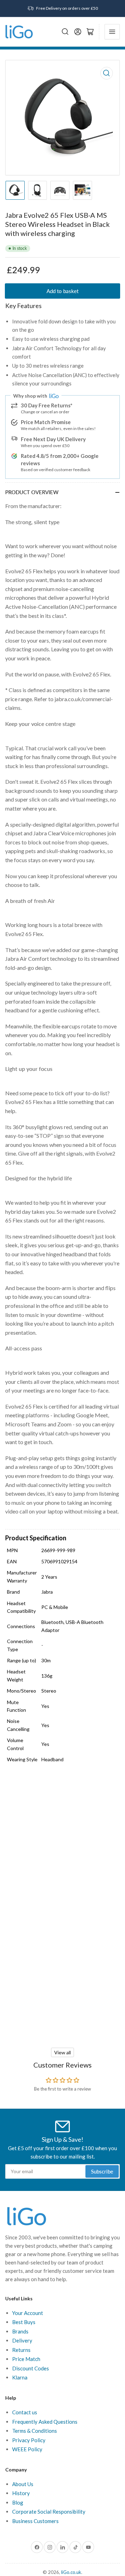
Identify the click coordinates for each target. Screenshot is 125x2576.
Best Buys (24, 2322)
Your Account (28, 2313)
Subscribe (102, 2171)
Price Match (26, 2359)
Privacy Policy (29, 2440)
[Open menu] (112, 32)
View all (62, 2052)
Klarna (20, 2377)
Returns (21, 2350)
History (21, 2493)
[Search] (65, 32)
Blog (18, 2502)
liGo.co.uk (71, 2572)
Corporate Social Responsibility (49, 2512)
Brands (20, 2331)
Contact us (25, 2412)
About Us (23, 2484)
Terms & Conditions (35, 2431)
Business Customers (35, 2521)
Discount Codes (31, 2368)
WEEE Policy (27, 2449)
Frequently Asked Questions (45, 2422)
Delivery (22, 2340)
